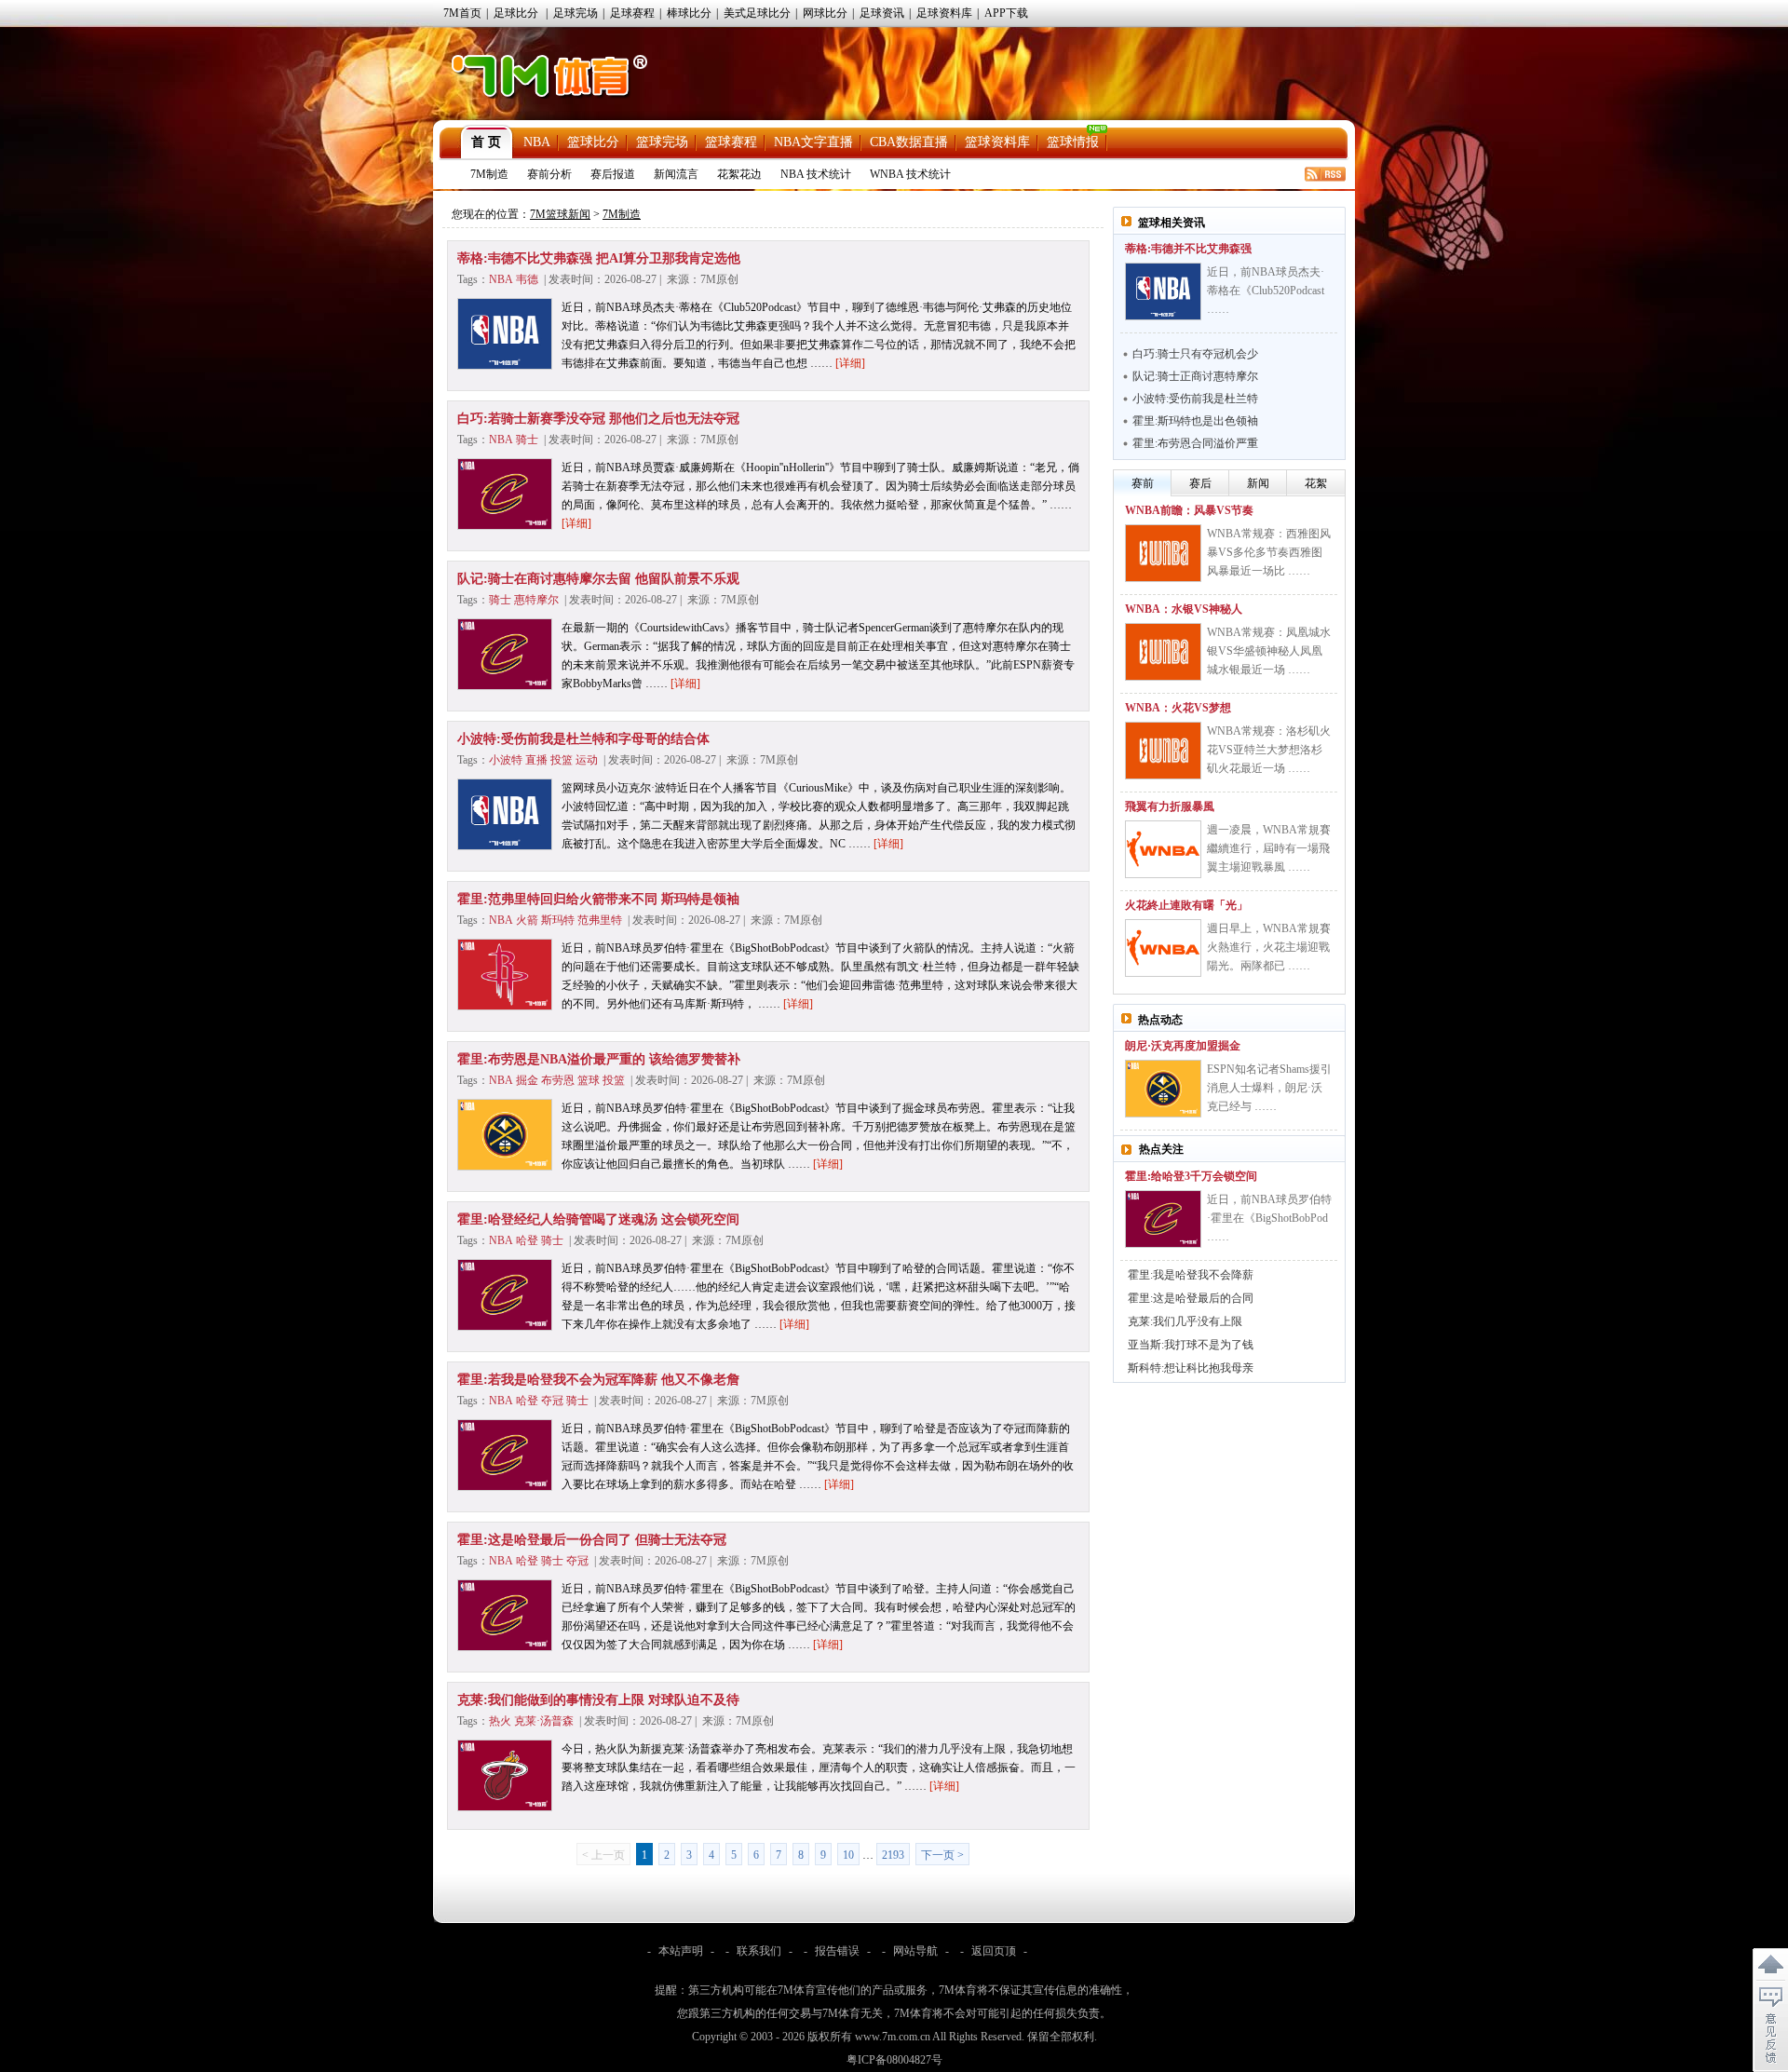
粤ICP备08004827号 (894, 2060)
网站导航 (915, 1951)
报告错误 (837, 1951)
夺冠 (552, 1401)
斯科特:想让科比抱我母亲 (1191, 1368)
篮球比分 (593, 142)
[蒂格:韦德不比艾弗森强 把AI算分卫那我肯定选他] (1163, 291)
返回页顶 (994, 1951)
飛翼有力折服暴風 (1170, 806)
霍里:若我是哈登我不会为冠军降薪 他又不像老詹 (598, 1380)
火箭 (527, 920)
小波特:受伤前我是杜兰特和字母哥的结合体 (583, 739)
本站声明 (681, 1951)
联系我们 (759, 1951)
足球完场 (576, 13)
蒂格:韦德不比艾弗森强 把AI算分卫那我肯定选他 (599, 258)
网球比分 (825, 13)
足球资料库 (944, 13)
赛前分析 (549, 174)
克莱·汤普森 (544, 1721)
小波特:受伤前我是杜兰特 (1195, 399)
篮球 (589, 1080)
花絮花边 (739, 174)
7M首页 (462, 13)
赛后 (1200, 483)
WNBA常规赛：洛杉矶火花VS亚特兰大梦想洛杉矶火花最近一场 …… (1269, 750)
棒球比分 (689, 13)
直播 (536, 760)
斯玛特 (558, 920)
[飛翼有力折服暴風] (1163, 849)
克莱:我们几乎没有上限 (1185, 1321)
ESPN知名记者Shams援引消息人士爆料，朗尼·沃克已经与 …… (1269, 1088)
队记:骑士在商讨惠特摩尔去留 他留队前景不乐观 (598, 579)
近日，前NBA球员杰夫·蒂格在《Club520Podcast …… (1266, 291)
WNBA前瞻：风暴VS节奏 (1189, 510)
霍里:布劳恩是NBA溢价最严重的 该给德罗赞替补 (599, 1059)
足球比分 (516, 13)
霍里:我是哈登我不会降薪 (1191, 1275)
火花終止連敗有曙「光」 (1186, 905)
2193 (893, 1855)
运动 (587, 760)
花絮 (1316, 483)
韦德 (527, 279)
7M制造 (489, 174)
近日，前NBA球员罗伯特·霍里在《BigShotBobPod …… (1269, 1218)
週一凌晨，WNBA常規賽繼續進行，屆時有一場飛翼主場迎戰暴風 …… (1269, 848)
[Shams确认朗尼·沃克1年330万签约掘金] (1163, 1089)
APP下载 (1006, 13)
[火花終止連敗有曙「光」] (1163, 948)
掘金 (527, 1080)
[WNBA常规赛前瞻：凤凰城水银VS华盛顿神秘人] (1163, 652)
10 (848, 1855)
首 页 (486, 142)
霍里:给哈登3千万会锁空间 (1191, 1176)
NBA (537, 142)
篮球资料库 (997, 142)
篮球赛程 (731, 142)
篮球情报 (1073, 142)
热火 (500, 1721)
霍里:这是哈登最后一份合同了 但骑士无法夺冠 (592, 1540)
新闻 (1258, 483)
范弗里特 (600, 920)
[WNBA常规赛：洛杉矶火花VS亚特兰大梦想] (1163, 751)
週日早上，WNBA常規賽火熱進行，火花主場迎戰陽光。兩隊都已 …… (1269, 947)
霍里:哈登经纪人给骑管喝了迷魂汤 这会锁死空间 (598, 1219)
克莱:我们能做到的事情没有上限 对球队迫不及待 (598, 1700)
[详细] (850, 363)
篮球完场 (662, 142)
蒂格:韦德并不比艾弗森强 (1188, 249)
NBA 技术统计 (816, 174)
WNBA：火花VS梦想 (1178, 708)
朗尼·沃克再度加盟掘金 (1183, 1046)
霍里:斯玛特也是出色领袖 (1195, 421)
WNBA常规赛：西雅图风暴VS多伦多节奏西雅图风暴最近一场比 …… (1269, 552)
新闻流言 (676, 174)
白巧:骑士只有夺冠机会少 (1195, 354)
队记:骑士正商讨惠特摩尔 (1195, 376)
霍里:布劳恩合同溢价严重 (1195, 443)
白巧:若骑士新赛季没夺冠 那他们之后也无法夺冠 (598, 419)
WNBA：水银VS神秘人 (1184, 609)
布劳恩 (558, 1080)
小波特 (506, 760)
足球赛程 (632, 13)
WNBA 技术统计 (910, 174)
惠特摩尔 (536, 600)
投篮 (562, 760)
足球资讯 (882, 13)
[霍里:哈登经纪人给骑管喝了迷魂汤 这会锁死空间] (1163, 1219)
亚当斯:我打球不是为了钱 (1191, 1345)
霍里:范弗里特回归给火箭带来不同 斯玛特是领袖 (598, 899)
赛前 (1143, 483)
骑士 (527, 440)
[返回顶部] (1770, 1965)
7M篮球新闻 (560, 214)
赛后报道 (613, 174)
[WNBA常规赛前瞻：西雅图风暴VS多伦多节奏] (1163, 553)
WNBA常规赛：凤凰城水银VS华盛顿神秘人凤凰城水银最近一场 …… (1269, 651)
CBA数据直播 (909, 142)
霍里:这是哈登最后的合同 (1191, 1298)
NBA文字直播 (813, 142)
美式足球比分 (757, 13)
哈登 (527, 1240)
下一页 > (942, 1855)
